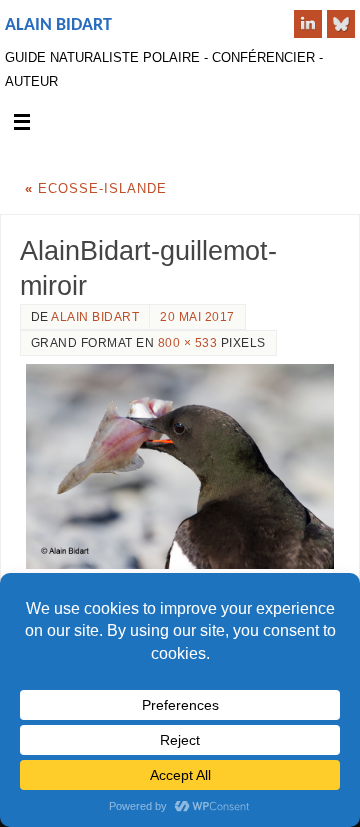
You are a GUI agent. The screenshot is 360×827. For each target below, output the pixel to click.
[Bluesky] (341, 24)
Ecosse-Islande (96, 189)
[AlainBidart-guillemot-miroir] (180, 466)
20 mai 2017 (197, 317)
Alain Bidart (58, 25)
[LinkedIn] (308, 24)
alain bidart (95, 317)
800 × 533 (188, 343)
